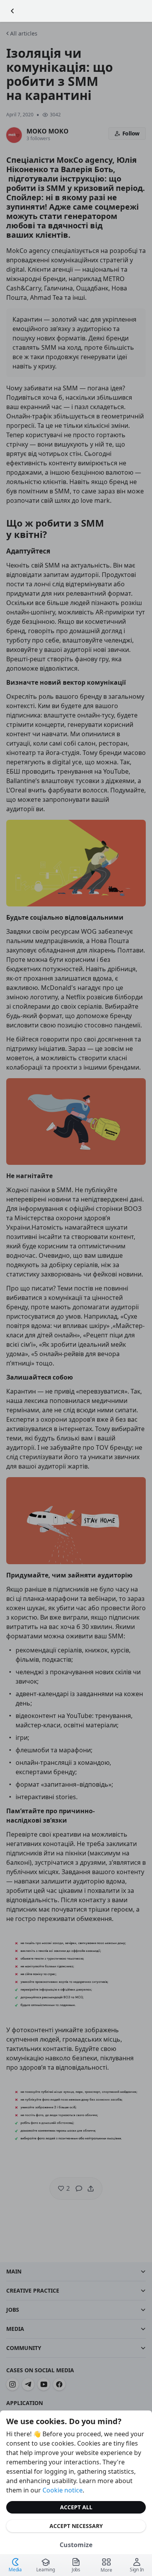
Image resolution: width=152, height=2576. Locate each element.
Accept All (76, 2507)
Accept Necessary (76, 2526)
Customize (76, 2545)
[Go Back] (12, 11)
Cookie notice (63, 2490)
